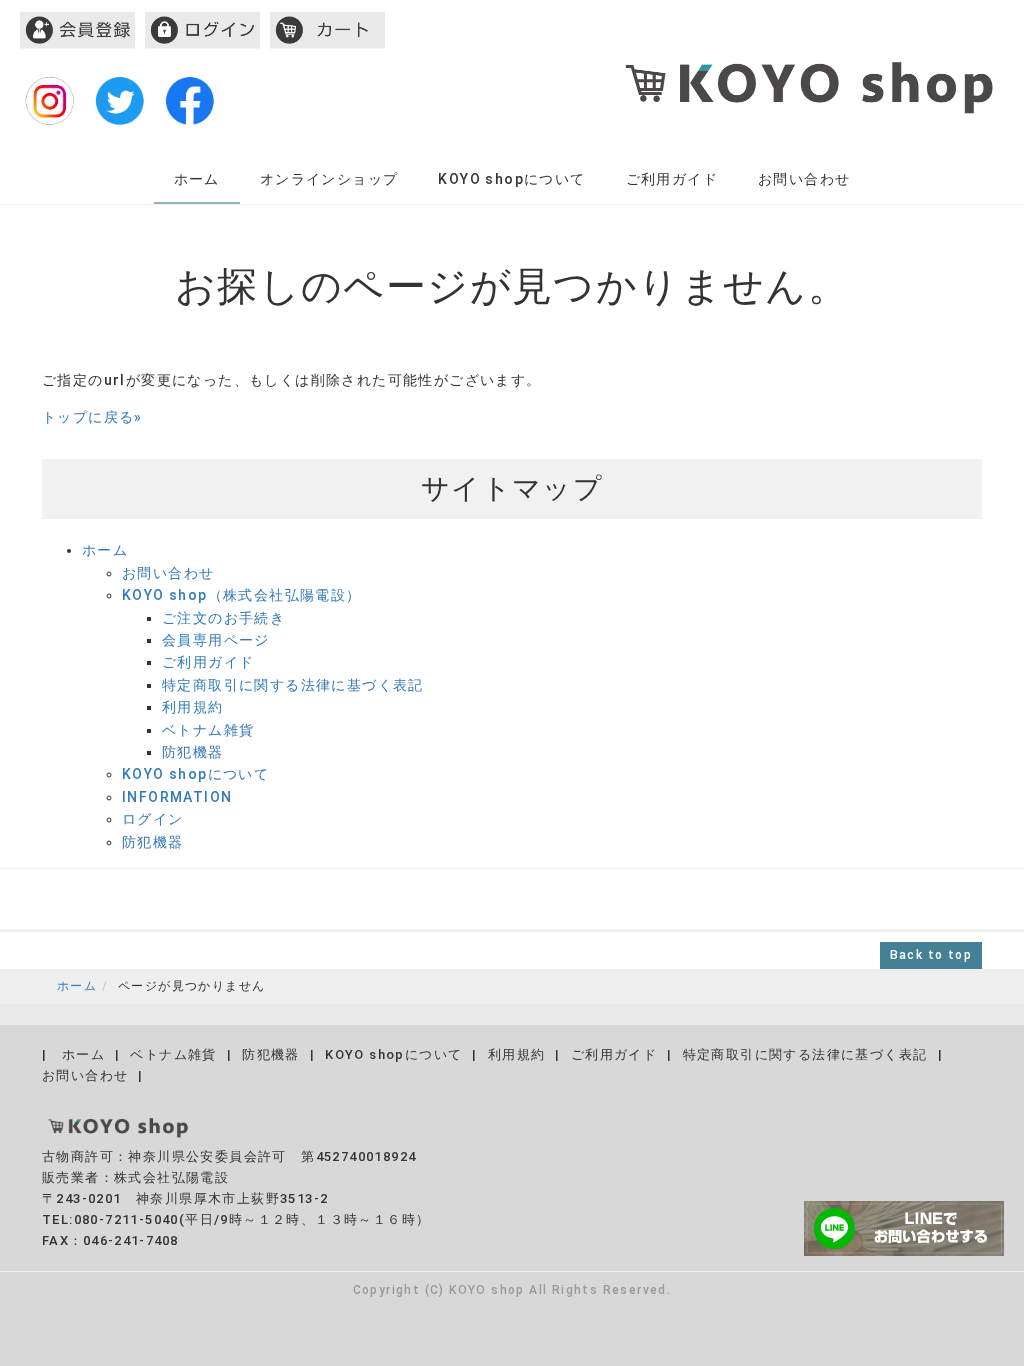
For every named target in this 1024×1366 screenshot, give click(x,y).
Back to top (931, 955)
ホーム (197, 179)
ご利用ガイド (672, 179)
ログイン (153, 819)
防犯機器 (193, 752)
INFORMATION (177, 797)
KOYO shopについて (511, 179)
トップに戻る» (92, 417)
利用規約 (193, 707)
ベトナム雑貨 (208, 730)
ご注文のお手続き (223, 618)
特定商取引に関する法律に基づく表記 (293, 685)
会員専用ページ (216, 640)
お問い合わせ (804, 179)
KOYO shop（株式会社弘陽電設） (242, 595)
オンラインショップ (329, 179)
